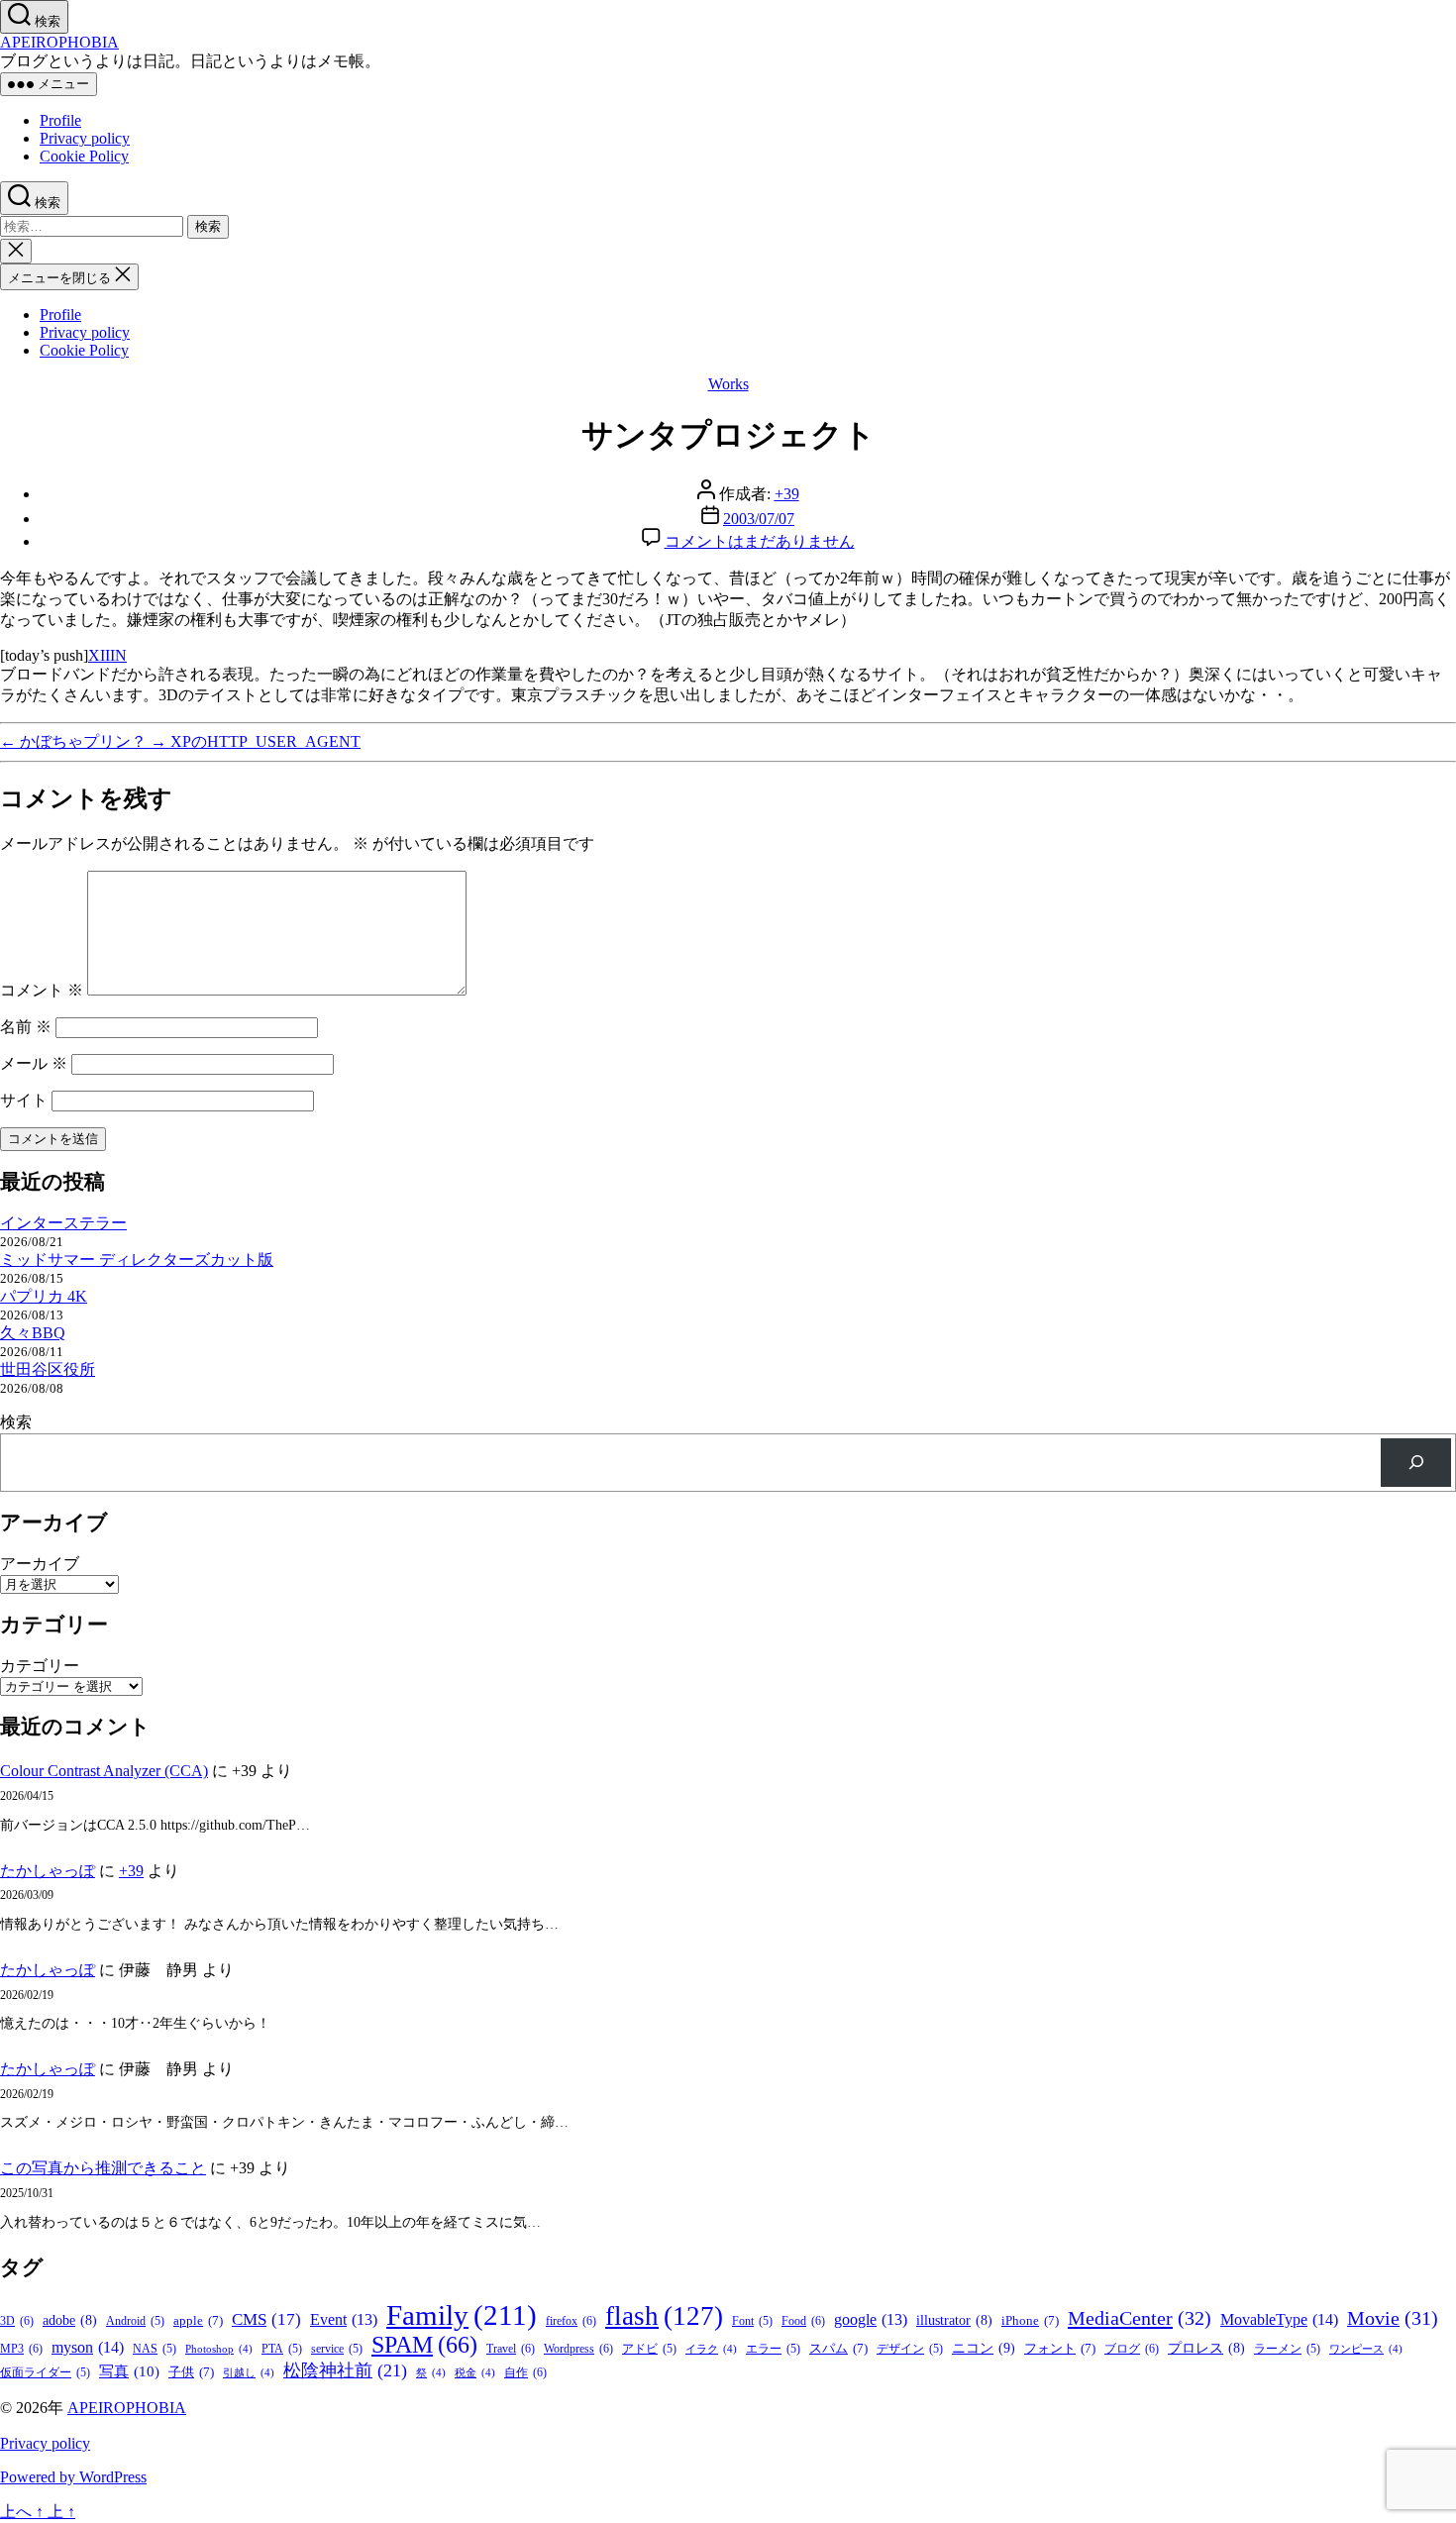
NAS (155, 2349)
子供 (191, 2372)
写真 (129, 2371)
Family (462, 2315)
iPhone (1030, 2320)
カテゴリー (40, 1666)
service (337, 2349)
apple (198, 2320)
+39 (787, 494)
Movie (1393, 2318)
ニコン (984, 2348)
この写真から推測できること (103, 2168)
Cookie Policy (84, 156)
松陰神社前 (345, 2370)
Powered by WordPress (73, 2477)
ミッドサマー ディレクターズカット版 (137, 1260)
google (871, 2319)
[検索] (1416, 1463)
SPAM (424, 2345)
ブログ (1132, 2349)
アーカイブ (40, 1564)
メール (34, 1063)
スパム (838, 2348)
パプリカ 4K (44, 1296)
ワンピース (1366, 2349)
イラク (711, 2349)
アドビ (649, 2349)
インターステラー (63, 1223)
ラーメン (1287, 2349)
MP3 (21, 2349)
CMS (266, 2319)
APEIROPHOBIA (59, 42)
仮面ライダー (45, 2373)
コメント (42, 990)
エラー (773, 2349)
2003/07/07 (759, 519)
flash (664, 2316)
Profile (60, 120)
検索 (16, 1422)
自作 (525, 2372)
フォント (1060, 2348)
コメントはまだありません (760, 541)
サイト (24, 1100)
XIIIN (107, 655)
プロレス (1206, 2348)
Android (135, 2321)
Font (752, 2321)
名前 (26, 1027)
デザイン (910, 2349)
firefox (571, 2321)
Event (344, 2319)
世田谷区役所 (48, 1369)
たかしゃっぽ (48, 1871)
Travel (511, 2349)
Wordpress (578, 2349)
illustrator (954, 2320)
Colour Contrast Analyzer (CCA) (104, 1771)
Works (728, 384)
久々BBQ (33, 1333)
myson (88, 2347)
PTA (282, 2349)
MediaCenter (1140, 2318)
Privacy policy (85, 138)
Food (803, 2321)
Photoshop (219, 2349)
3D (17, 2321)
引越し (249, 2373)
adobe (70, 2320)
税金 (475, 2373)
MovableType (1279, 2319)
